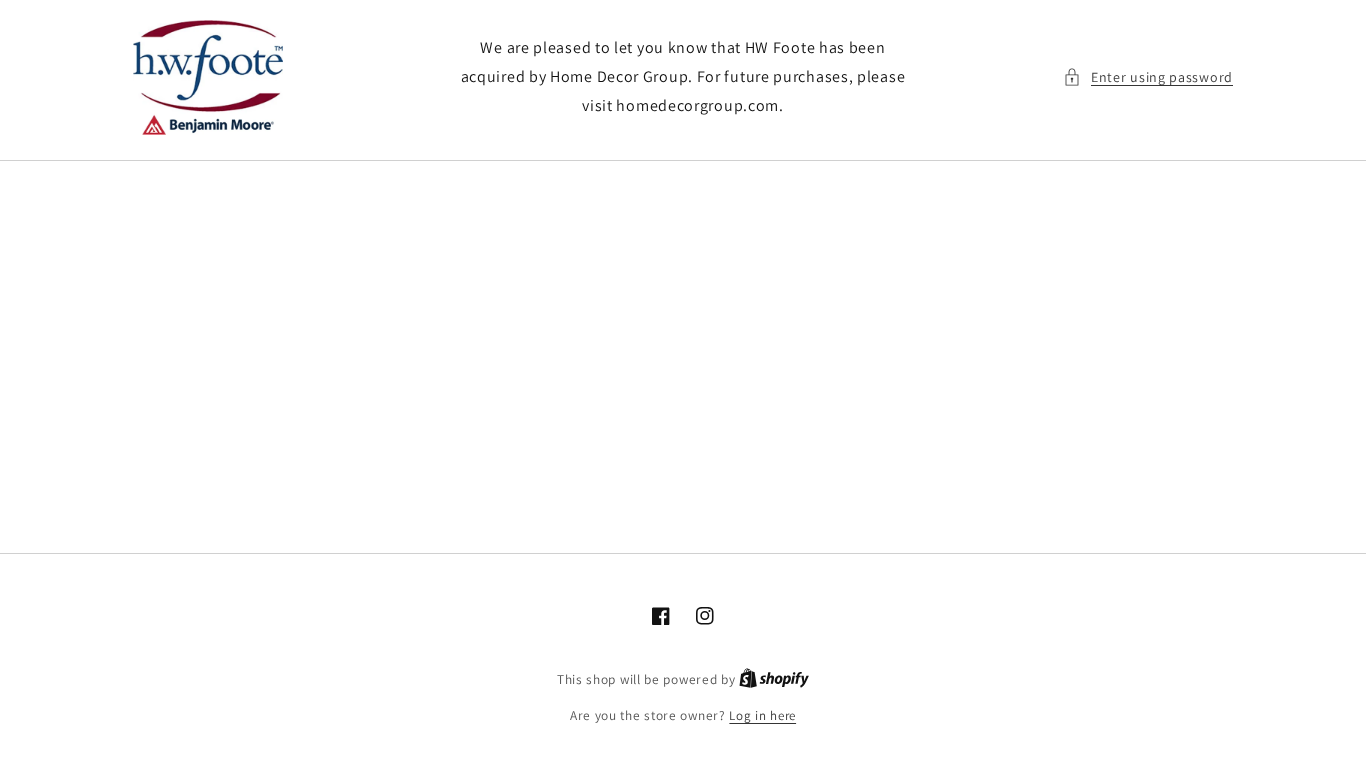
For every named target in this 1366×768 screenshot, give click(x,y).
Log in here (762, 715)
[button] (1148, 77)
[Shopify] (774, 679)
